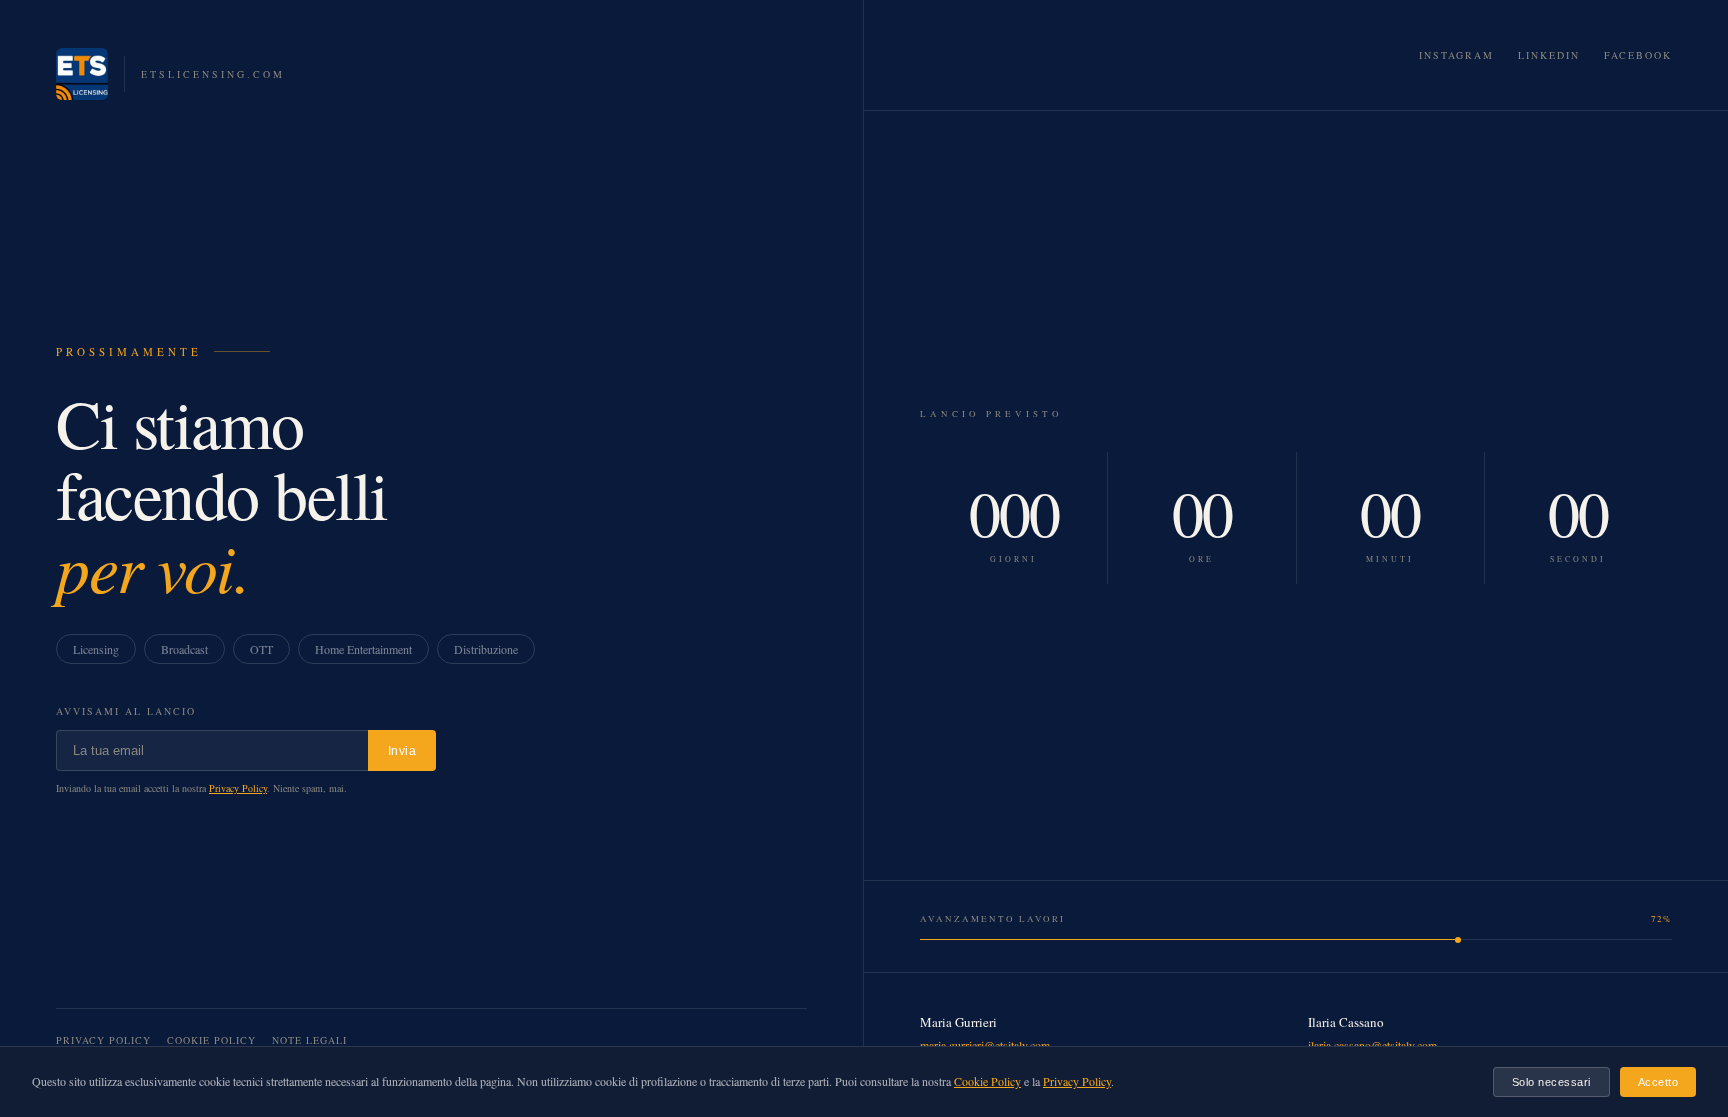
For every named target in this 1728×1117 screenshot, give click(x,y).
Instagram (1456, 55)
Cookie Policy (211, 1040)
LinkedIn (1549, 55)
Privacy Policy (238, 788)
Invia (402, 751)
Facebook (1638, 55)
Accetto (1658, 1082)
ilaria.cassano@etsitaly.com (1372, 1045)
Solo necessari (1551, 1082)
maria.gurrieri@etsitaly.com (985, 1045)
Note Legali (309, 1040)
